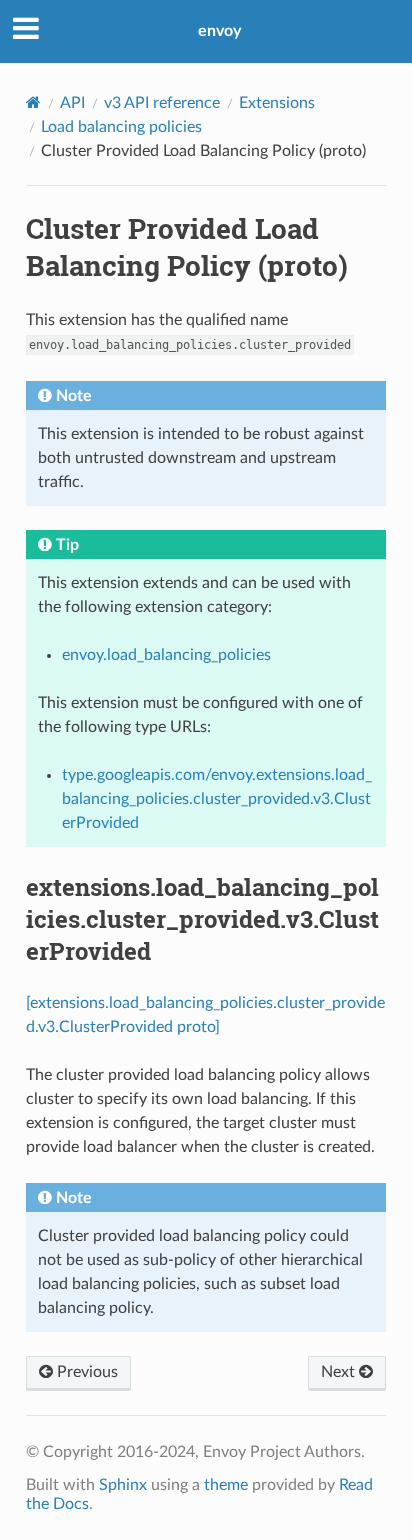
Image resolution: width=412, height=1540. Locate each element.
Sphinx (123, 1485)
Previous (85, 1372)
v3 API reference (162, 103)
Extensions (277, 103)
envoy (219, 31)
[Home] (33, 102)
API (72, 103)
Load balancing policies (121, 127)
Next (340, 1372)
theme (226, 1485)
